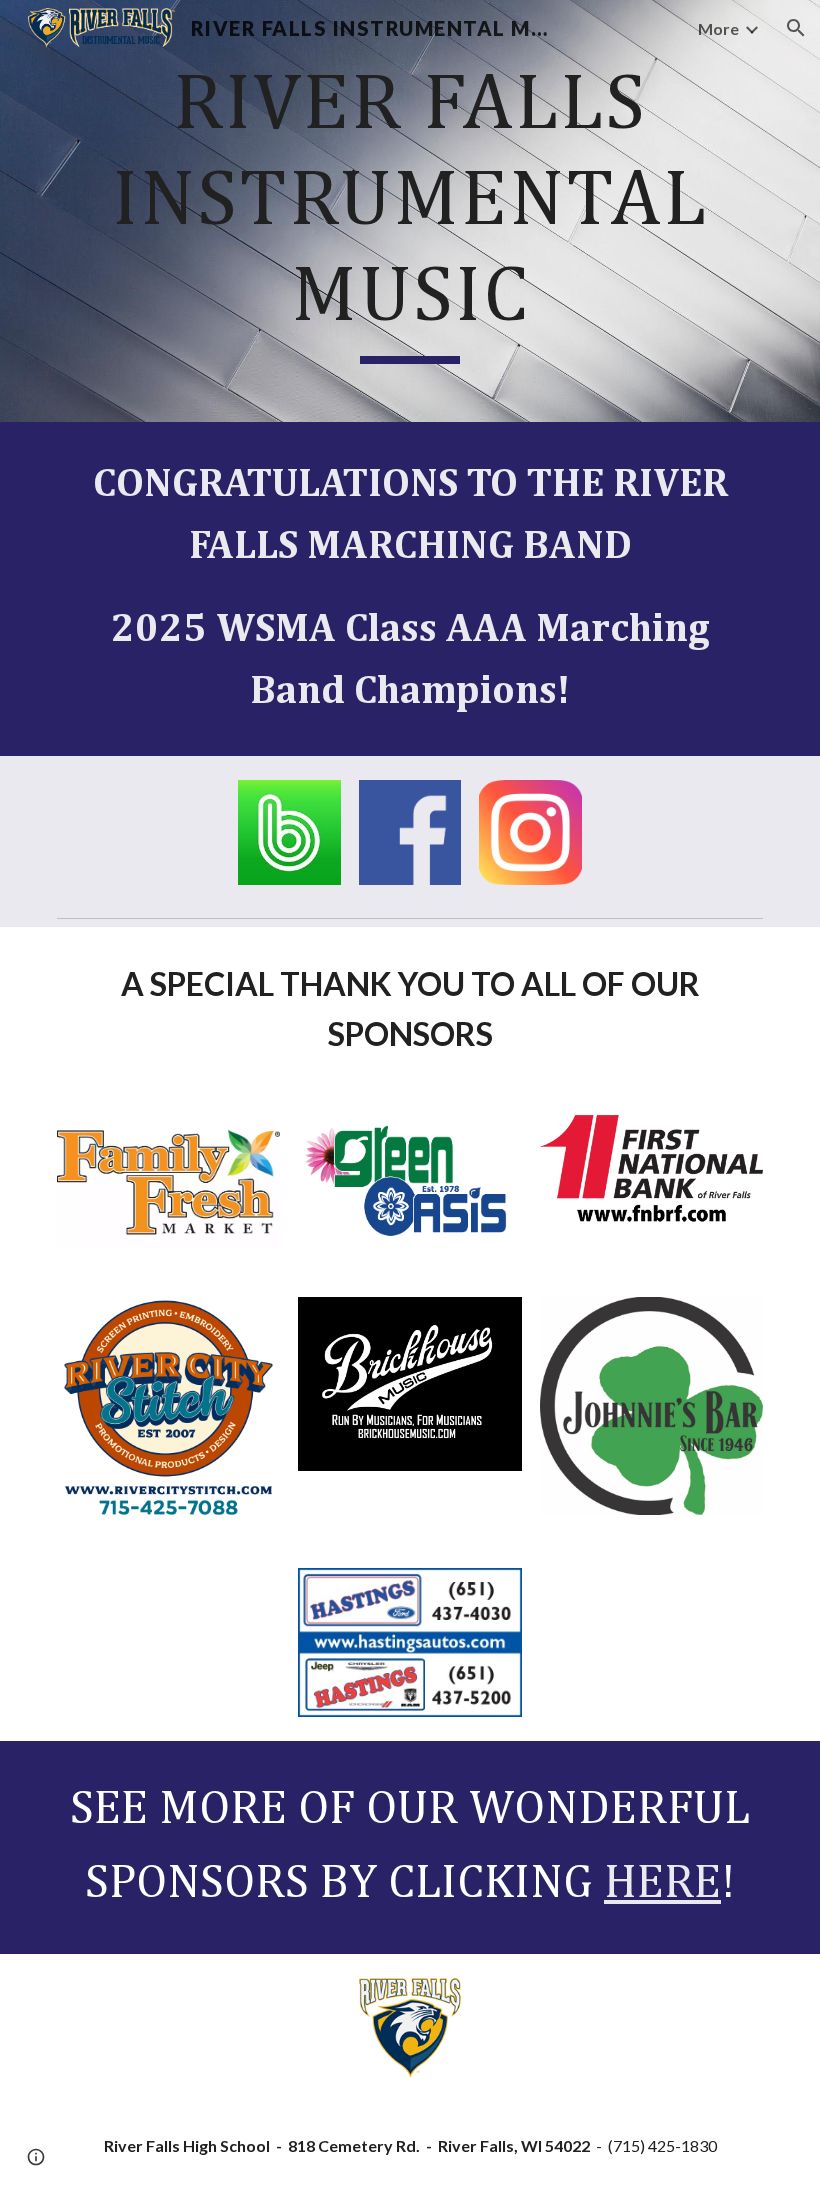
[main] (410, 211)
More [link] (718, 28)
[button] (796, 28)
